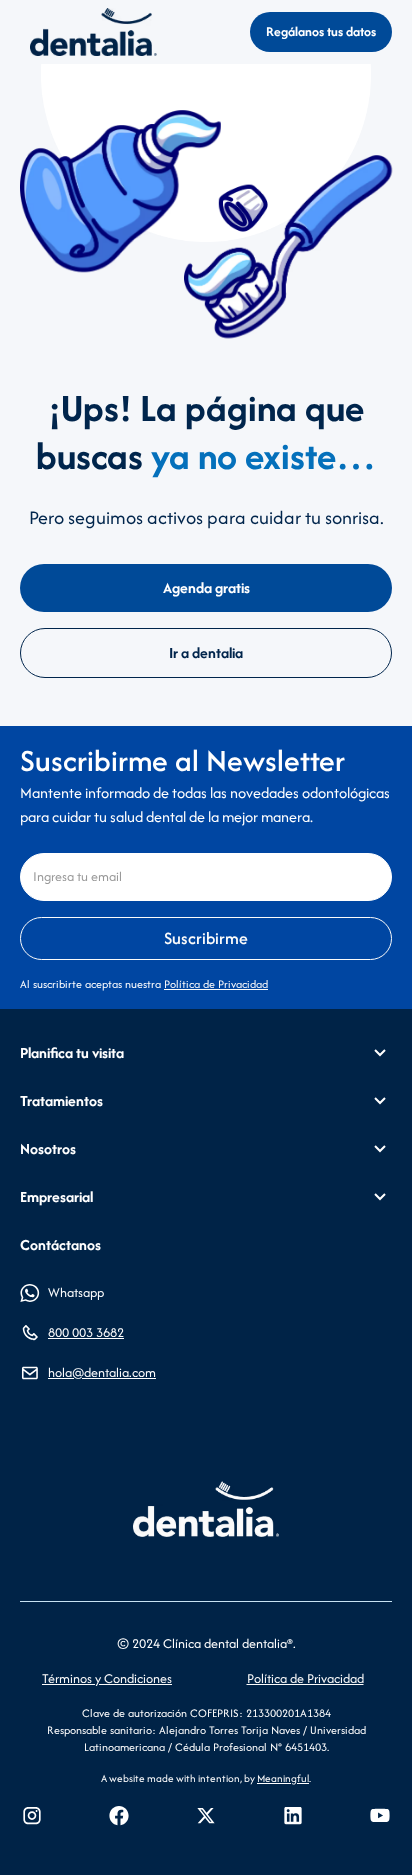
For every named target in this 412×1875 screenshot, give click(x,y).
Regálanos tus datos (321, 31)
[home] (88, 32)
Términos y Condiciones (107, 1678)
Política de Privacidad (216, 984)
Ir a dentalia (206, 652)
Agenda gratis (206, 587)
